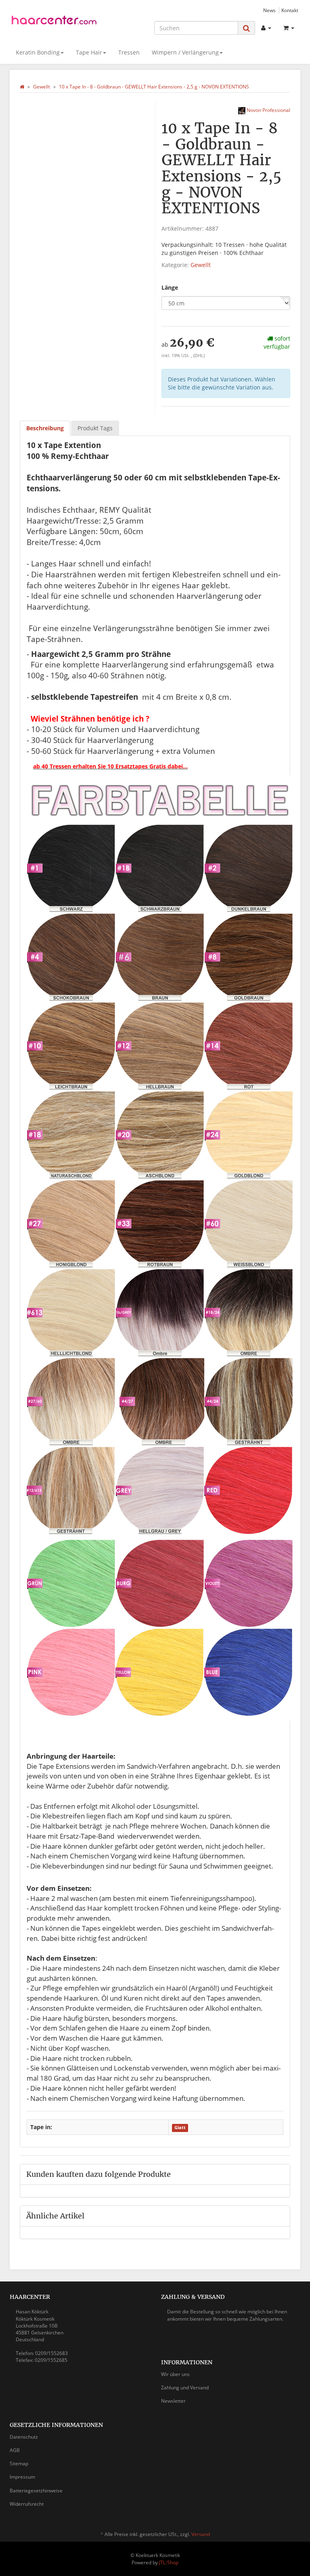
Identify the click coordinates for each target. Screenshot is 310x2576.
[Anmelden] (266, 28)
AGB (15, 2450)
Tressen (129, 52)
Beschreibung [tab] (45, 428)
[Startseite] (22, 87)
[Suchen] (246, 28)
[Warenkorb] (289, 28)
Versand (201, 2534)
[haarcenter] (54, 22)
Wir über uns (175, 2374)
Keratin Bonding (38, 52)
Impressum (22, 2477)
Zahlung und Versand (185, 2388)
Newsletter (173, 2401)
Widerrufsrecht (27, 2504)
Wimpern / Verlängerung (185, 52)
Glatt (180, 2128)
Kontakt (290, 10)
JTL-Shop (169, 2562)
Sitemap (19, 2463)
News (269, 10)
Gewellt (201, 265)
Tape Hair (89, 52)
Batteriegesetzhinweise (36, 2491)
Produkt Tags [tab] (95, 428)
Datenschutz (24, 2437)
